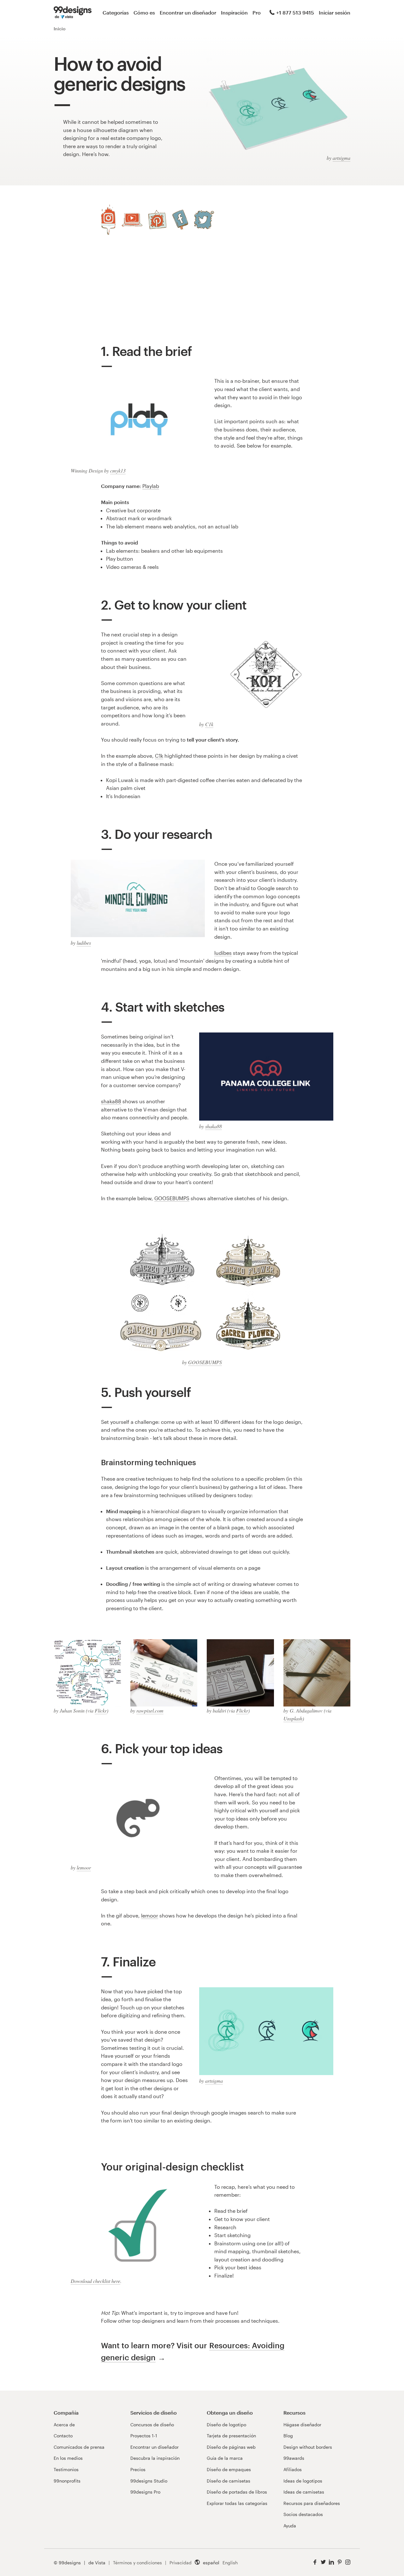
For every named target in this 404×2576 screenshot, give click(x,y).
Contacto (63, 2436)
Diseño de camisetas (229, 2481)
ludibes (84, 943)
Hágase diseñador (302, 2425)
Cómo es (144, 12)
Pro (257, 12)
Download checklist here (95, 2281)
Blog (288, 2436)
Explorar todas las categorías (237, 2503)
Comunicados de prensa (79, 2447)
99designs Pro (145, 2492)
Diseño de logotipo (226, 2425)
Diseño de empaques (229, 2469)
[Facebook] (180, 220)
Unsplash (293, 1718)
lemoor (84, 1867)
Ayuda (290, 2526)
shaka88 (214, 1126)
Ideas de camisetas (304, 2492)
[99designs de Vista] (73, 13)
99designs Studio (149, 2481)
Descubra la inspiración (155, 2458)
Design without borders (308, 2447)
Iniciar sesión (335, 12)
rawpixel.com (150, 1710)
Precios (138, 2469)
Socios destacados (303, 2514)
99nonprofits (67, 2481)
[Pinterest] (157, 220)
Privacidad (181, 2563)
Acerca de (64, 2425)
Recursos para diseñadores (312, 2503)
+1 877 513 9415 (295, 12)
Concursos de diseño (152, 2425)
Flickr (101, 1710)
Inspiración (234, 12)
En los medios (68, 2458)
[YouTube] (132, 220)
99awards (294, 2458)
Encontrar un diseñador (188, 12)
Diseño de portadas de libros (237, 2492)
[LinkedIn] (331, 2562)
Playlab (151, 486)
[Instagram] (108, 220)
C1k (209, 724)
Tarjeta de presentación (231, 2436)
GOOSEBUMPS (172, 1198)
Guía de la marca (225, 2458)
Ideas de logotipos (303, 2481)
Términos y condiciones (137, 2563)
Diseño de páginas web (231, 2447)
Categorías (116, 12)
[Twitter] (204, 220)
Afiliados (293, 2469)
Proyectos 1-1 (144, 2436)
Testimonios (66, 2469)
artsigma (342, 158)
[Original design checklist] (138, 2229)
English (230, 2563)
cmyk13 (118, 470)
